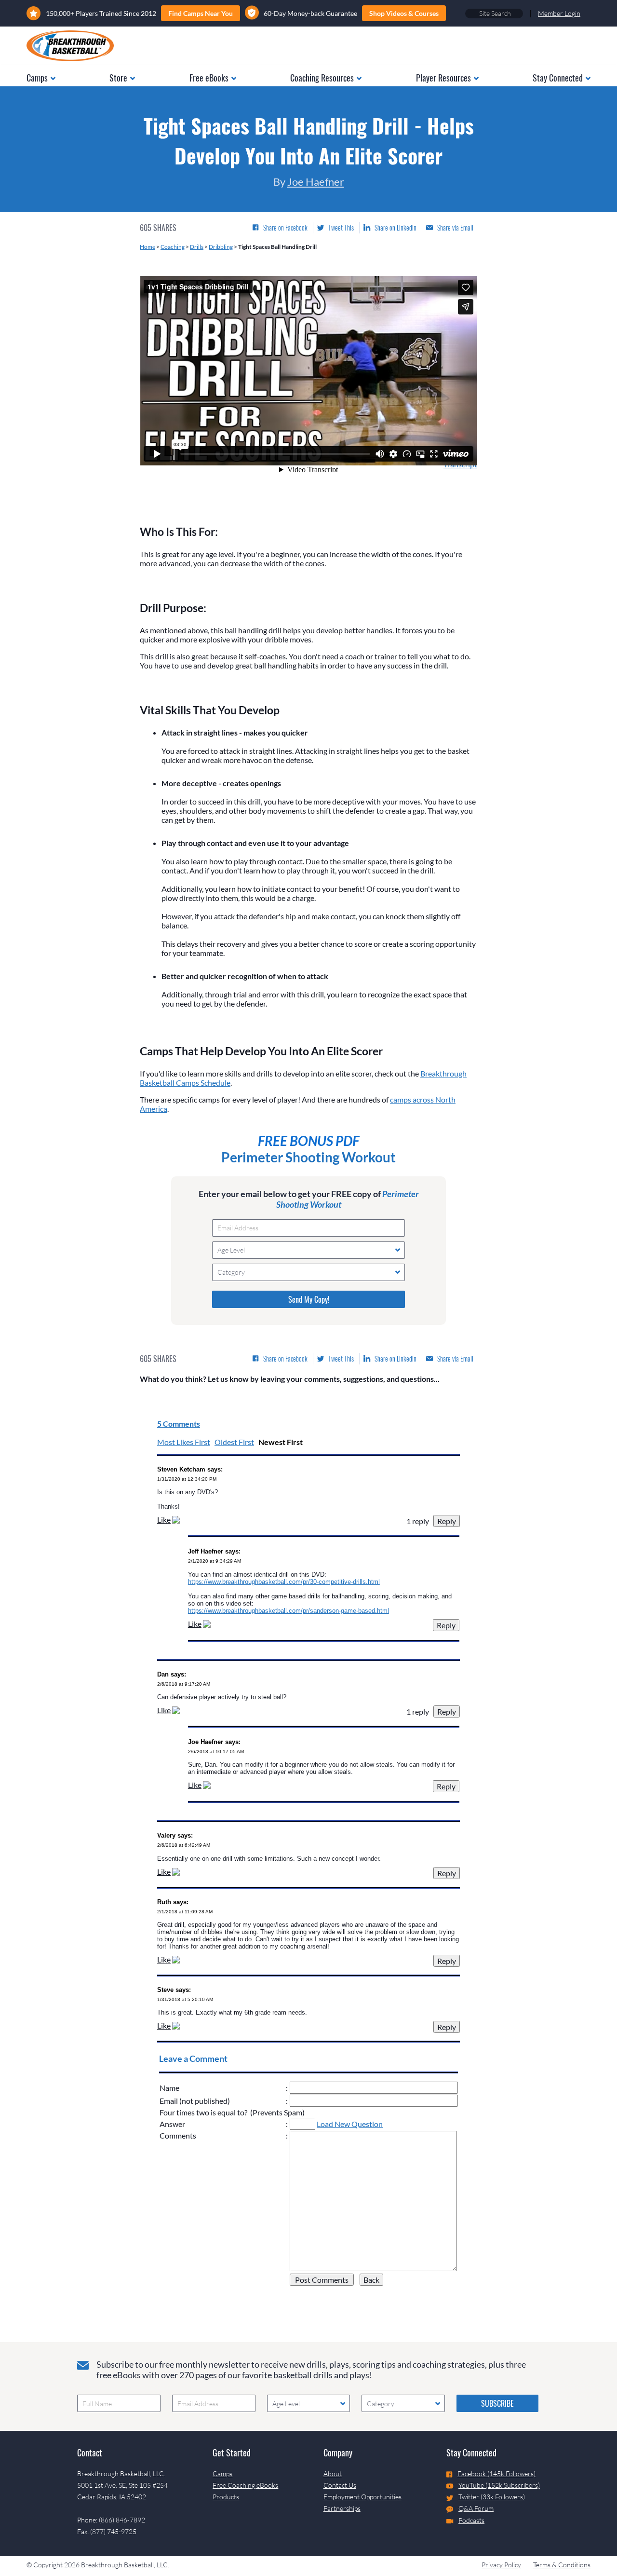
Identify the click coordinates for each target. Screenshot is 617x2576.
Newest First (281, 1442)
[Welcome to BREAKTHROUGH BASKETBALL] (70, 46)
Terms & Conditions (562, 2565)
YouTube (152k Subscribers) (499, 2485)
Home (148, 247)
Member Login (559, 13)
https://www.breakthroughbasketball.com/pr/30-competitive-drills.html (284, 1582)
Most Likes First (184, 1442)
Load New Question (350, 2124)
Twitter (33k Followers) (492, 2497)
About (333, 2474)
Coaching (173, 247)
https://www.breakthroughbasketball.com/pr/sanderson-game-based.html (288, 1611)
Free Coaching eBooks (245, 2485)
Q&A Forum (476, 2508)
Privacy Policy (501, 2565)
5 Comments (179, 1424)
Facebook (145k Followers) (496, 2474)
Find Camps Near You (201, 13)
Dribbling (221, 247)
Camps (222, 2474)
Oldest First (234, 1442)
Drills (197, 247)
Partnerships (342, 2508)
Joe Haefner (316, 182)
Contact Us (340, 2485)
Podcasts (471, 2520)
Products (226, 2497)
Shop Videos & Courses (404, 13)
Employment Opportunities (362, 2497)
